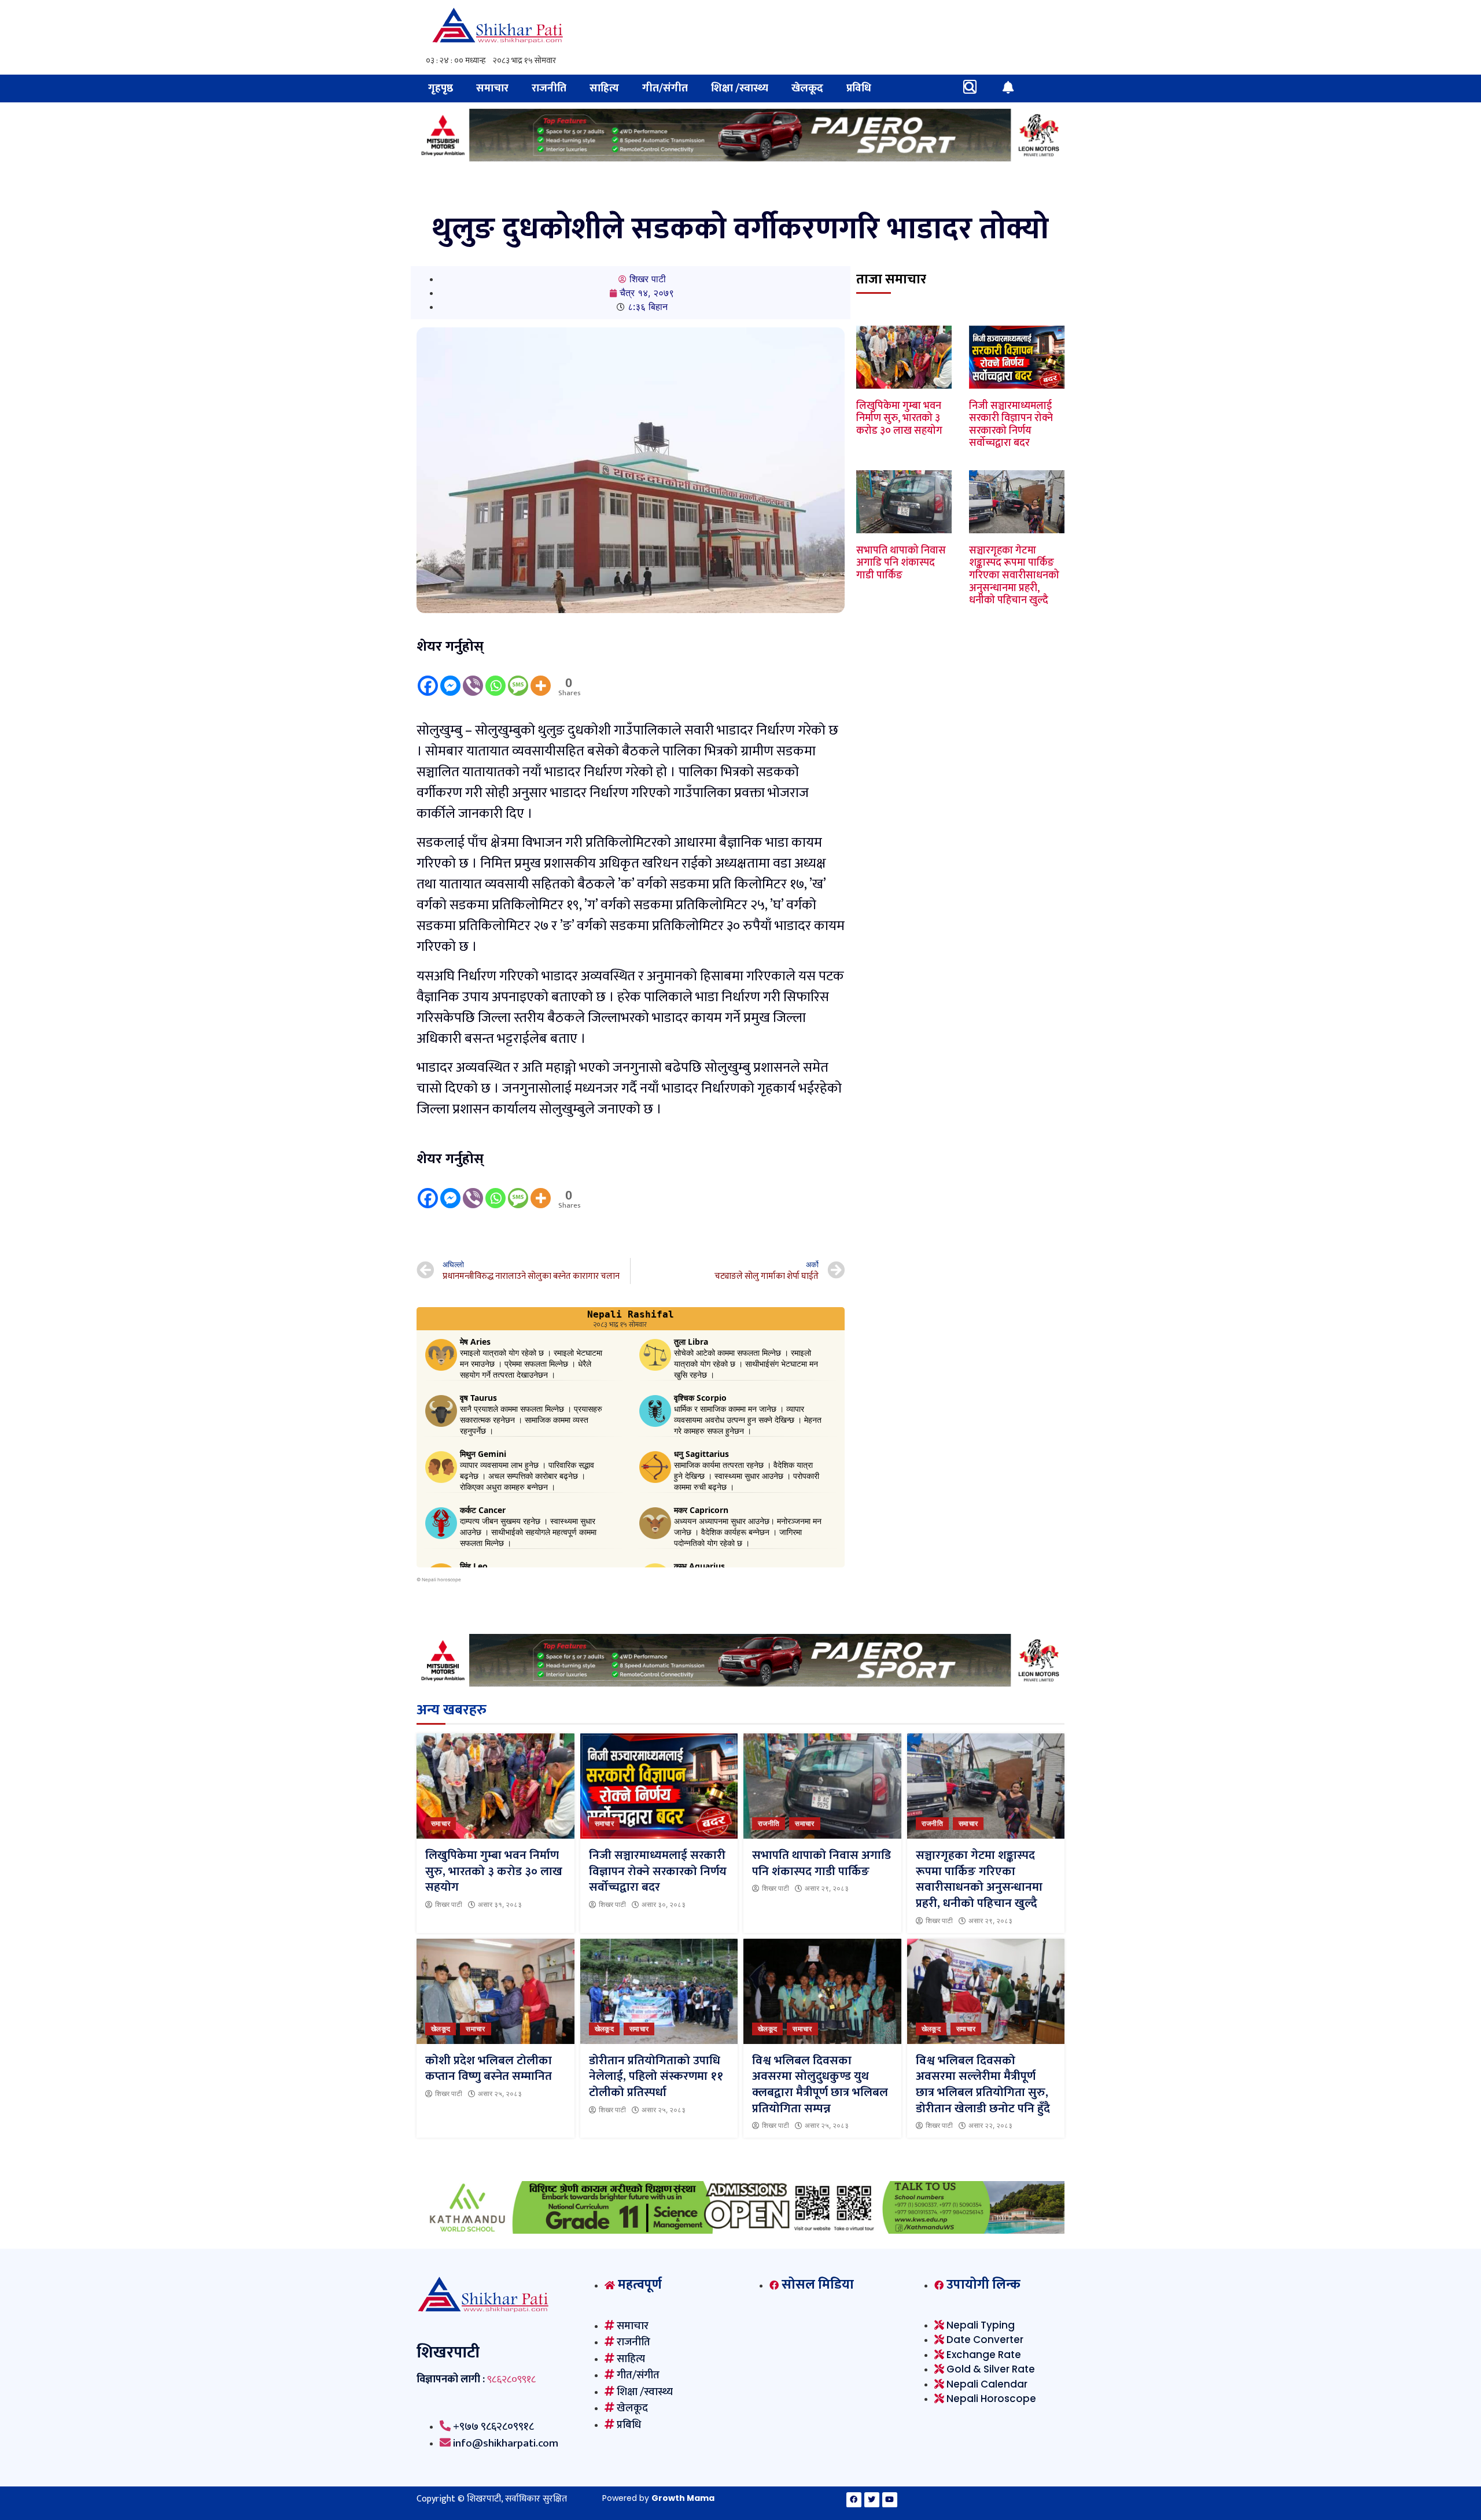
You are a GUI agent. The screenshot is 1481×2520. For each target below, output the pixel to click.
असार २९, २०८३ (827, 1888)
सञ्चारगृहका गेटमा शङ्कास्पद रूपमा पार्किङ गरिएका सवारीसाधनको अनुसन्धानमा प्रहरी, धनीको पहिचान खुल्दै (1014, 575)
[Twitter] (872, 2500)
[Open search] (970, 87)
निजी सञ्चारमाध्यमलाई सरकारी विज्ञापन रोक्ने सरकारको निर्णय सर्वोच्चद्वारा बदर (1011, 425)
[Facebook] (428, 677)
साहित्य (604, 88)
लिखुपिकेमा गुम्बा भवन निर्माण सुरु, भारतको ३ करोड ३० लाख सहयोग (899, 418)
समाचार (492, 88)
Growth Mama (683, 2498)
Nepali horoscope (441, 1580)
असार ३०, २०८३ (664, 1905)
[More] (541, 677)
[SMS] (518, 677)
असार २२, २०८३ (990, 2126)
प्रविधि (859, 88)
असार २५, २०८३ (500, 2094)
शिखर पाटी (449, 1905)
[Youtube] (890, 2500)
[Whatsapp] (495, 677)
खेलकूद (807, 88)
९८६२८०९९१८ (511, 2379)
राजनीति (549, 88)
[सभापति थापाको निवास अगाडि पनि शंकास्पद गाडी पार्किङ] (822, 1786)
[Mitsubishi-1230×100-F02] (740, 158)
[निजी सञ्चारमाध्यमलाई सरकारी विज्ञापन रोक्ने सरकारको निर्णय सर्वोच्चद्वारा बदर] (659, 1786)
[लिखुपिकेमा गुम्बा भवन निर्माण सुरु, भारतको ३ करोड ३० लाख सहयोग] (495, 1786)
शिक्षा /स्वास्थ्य (740, 88)
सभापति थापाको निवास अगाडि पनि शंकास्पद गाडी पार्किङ (901, 563)
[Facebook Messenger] (450, 677)
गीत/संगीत (665, 88)
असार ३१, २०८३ (500, 1905)
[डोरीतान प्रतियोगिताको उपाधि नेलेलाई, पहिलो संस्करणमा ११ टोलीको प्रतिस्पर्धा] (659, 1991)
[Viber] (473, 677)
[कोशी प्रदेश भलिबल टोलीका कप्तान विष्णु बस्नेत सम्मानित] (495, 1991)
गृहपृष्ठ (441, 88)
